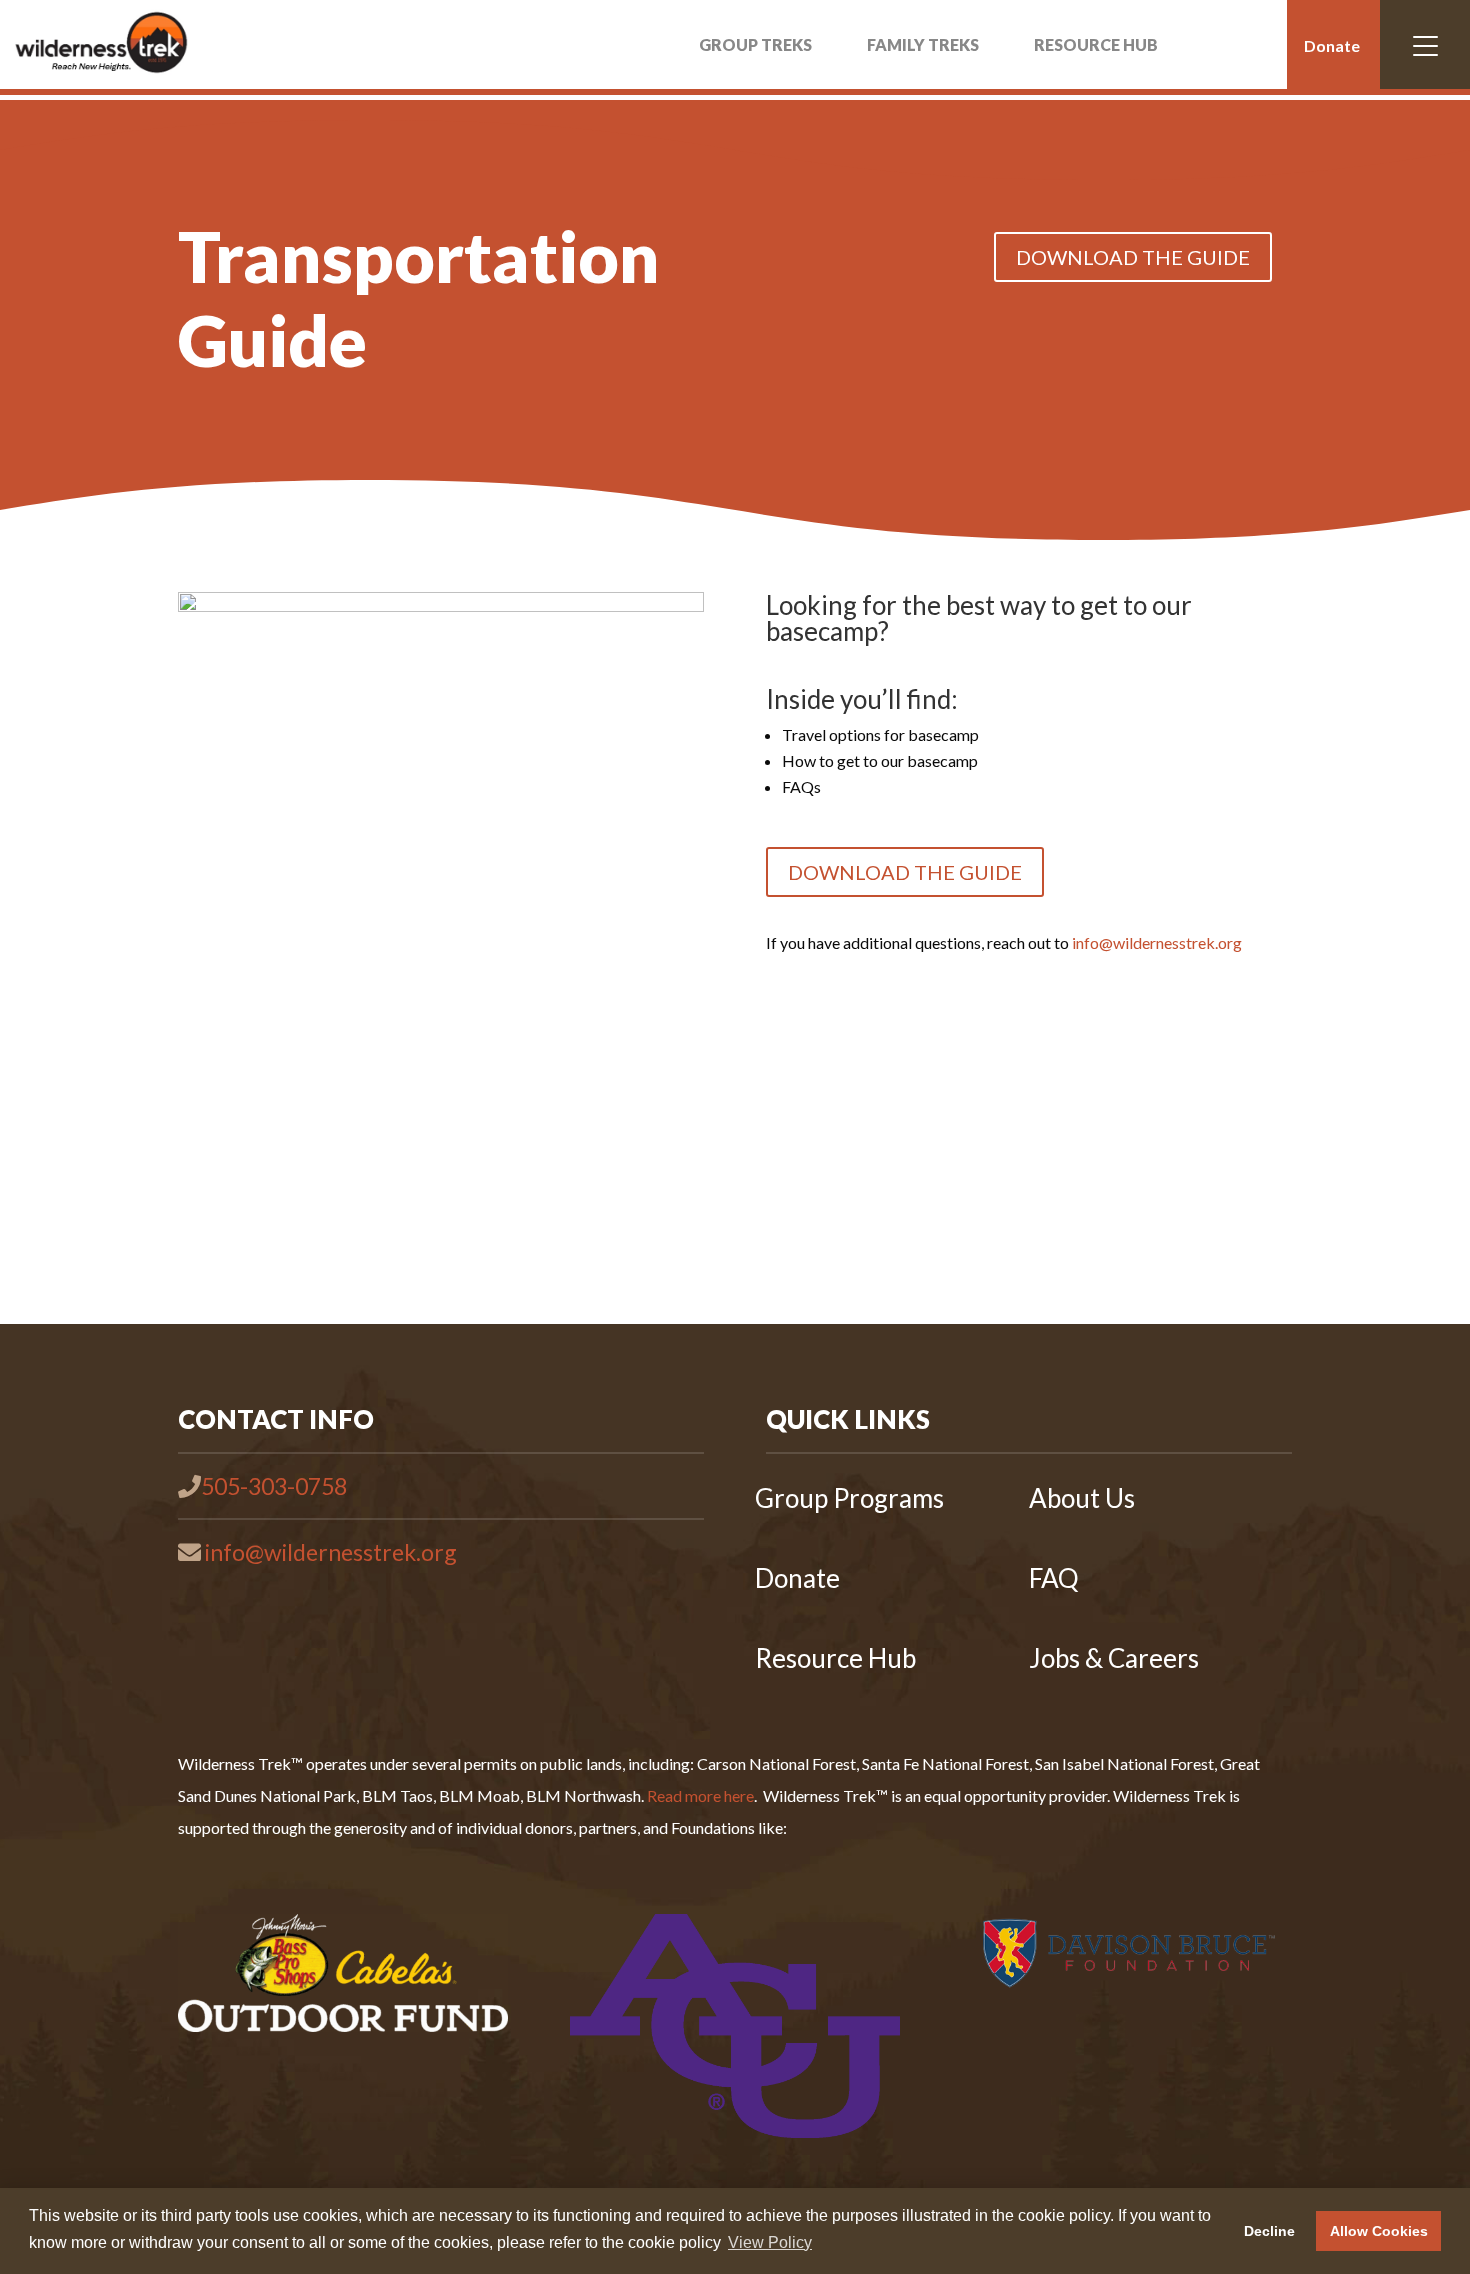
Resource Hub (835, 1658)
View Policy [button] (770, 2242)
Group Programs (849, 1498)
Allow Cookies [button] (1379, 2231)
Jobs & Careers (1114, 1658)
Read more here (700, 1795)
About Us (1082, 1498)
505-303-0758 (274, 1486)
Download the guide (1133, 257)
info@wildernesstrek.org (1157, 942)
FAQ (1054, 1578)
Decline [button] (1269, 2231)
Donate (1332, 45)
